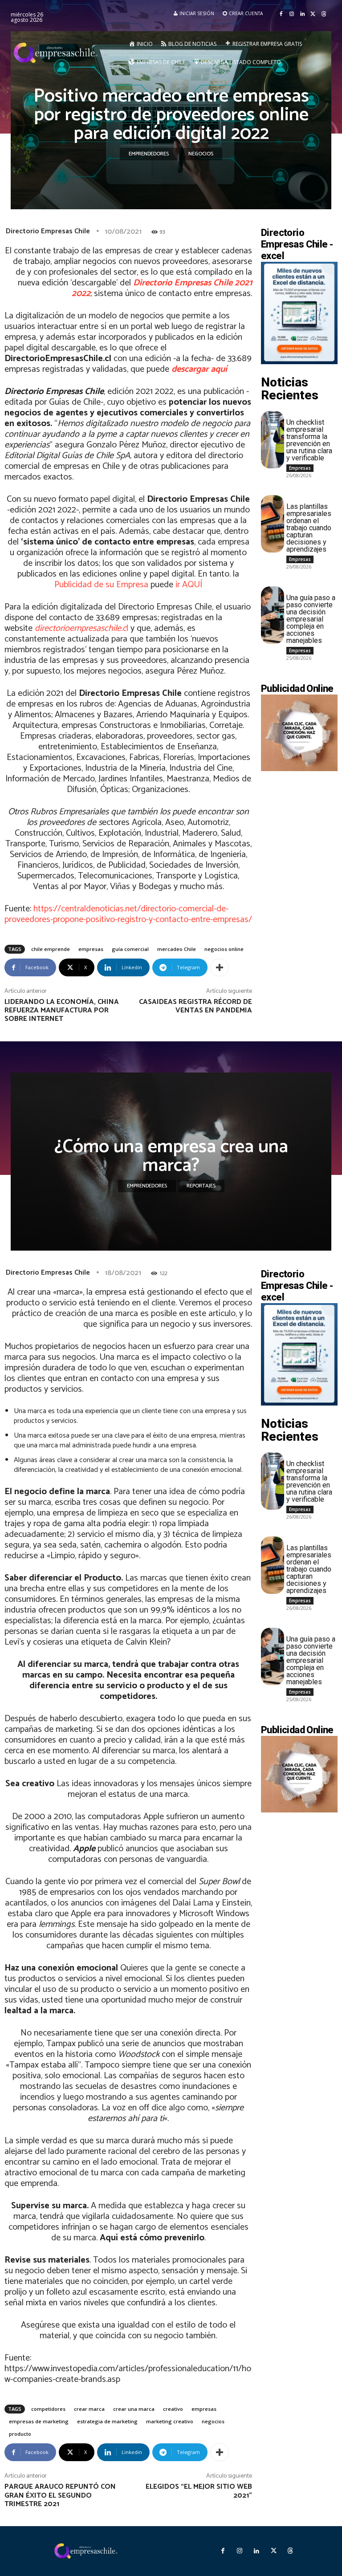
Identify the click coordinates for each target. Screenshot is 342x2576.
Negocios (201, 154)
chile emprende (51, 949)
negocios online (224, 949)
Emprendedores (149, 154)
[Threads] (324, 14)
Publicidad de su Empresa (101, 585)
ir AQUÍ (189, 585)
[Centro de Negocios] (57, 53)
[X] (313, 14)
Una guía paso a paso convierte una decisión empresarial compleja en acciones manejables (311, 619)
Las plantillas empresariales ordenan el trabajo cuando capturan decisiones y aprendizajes (309, 528)
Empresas (300, 468)
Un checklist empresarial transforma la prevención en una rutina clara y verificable (309, 440)
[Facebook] (281, 14)
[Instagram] (292, 14)
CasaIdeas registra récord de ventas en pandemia (195, 1006)
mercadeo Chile (177, 949)
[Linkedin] (302, 14)
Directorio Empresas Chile (48, 231)
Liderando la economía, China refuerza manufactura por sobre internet (62, 1010)
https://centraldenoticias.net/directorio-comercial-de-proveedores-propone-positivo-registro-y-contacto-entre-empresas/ (128, 914)
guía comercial (130, 949)
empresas (91, 949)
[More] (220, 967)
